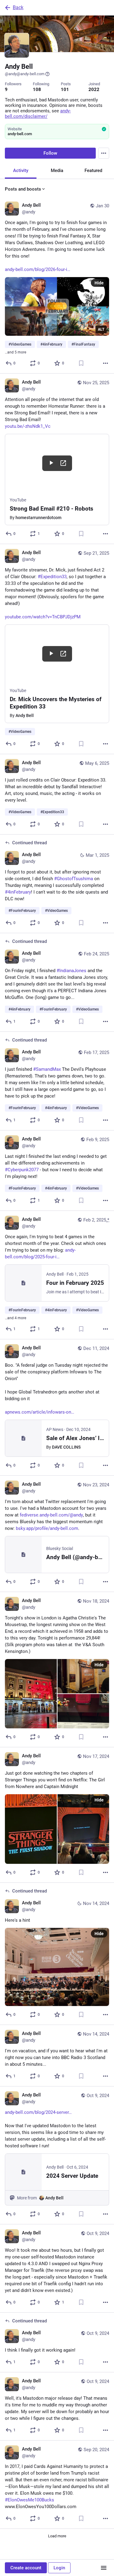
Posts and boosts (23, 189)
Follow (50, 153)
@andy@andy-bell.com (25, 74)
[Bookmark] (81, 363)
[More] (105, 363)
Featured (93, 170)
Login (59, 2568)
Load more (57, 2536)
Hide (99, 283)
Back (18, 7)
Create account (26, 2568)
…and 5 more (16, 352)
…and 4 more (16, 1318)
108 (37, 90)
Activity (21, 170)
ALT (101, 329)
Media (57, 170)
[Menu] (104, 153)
